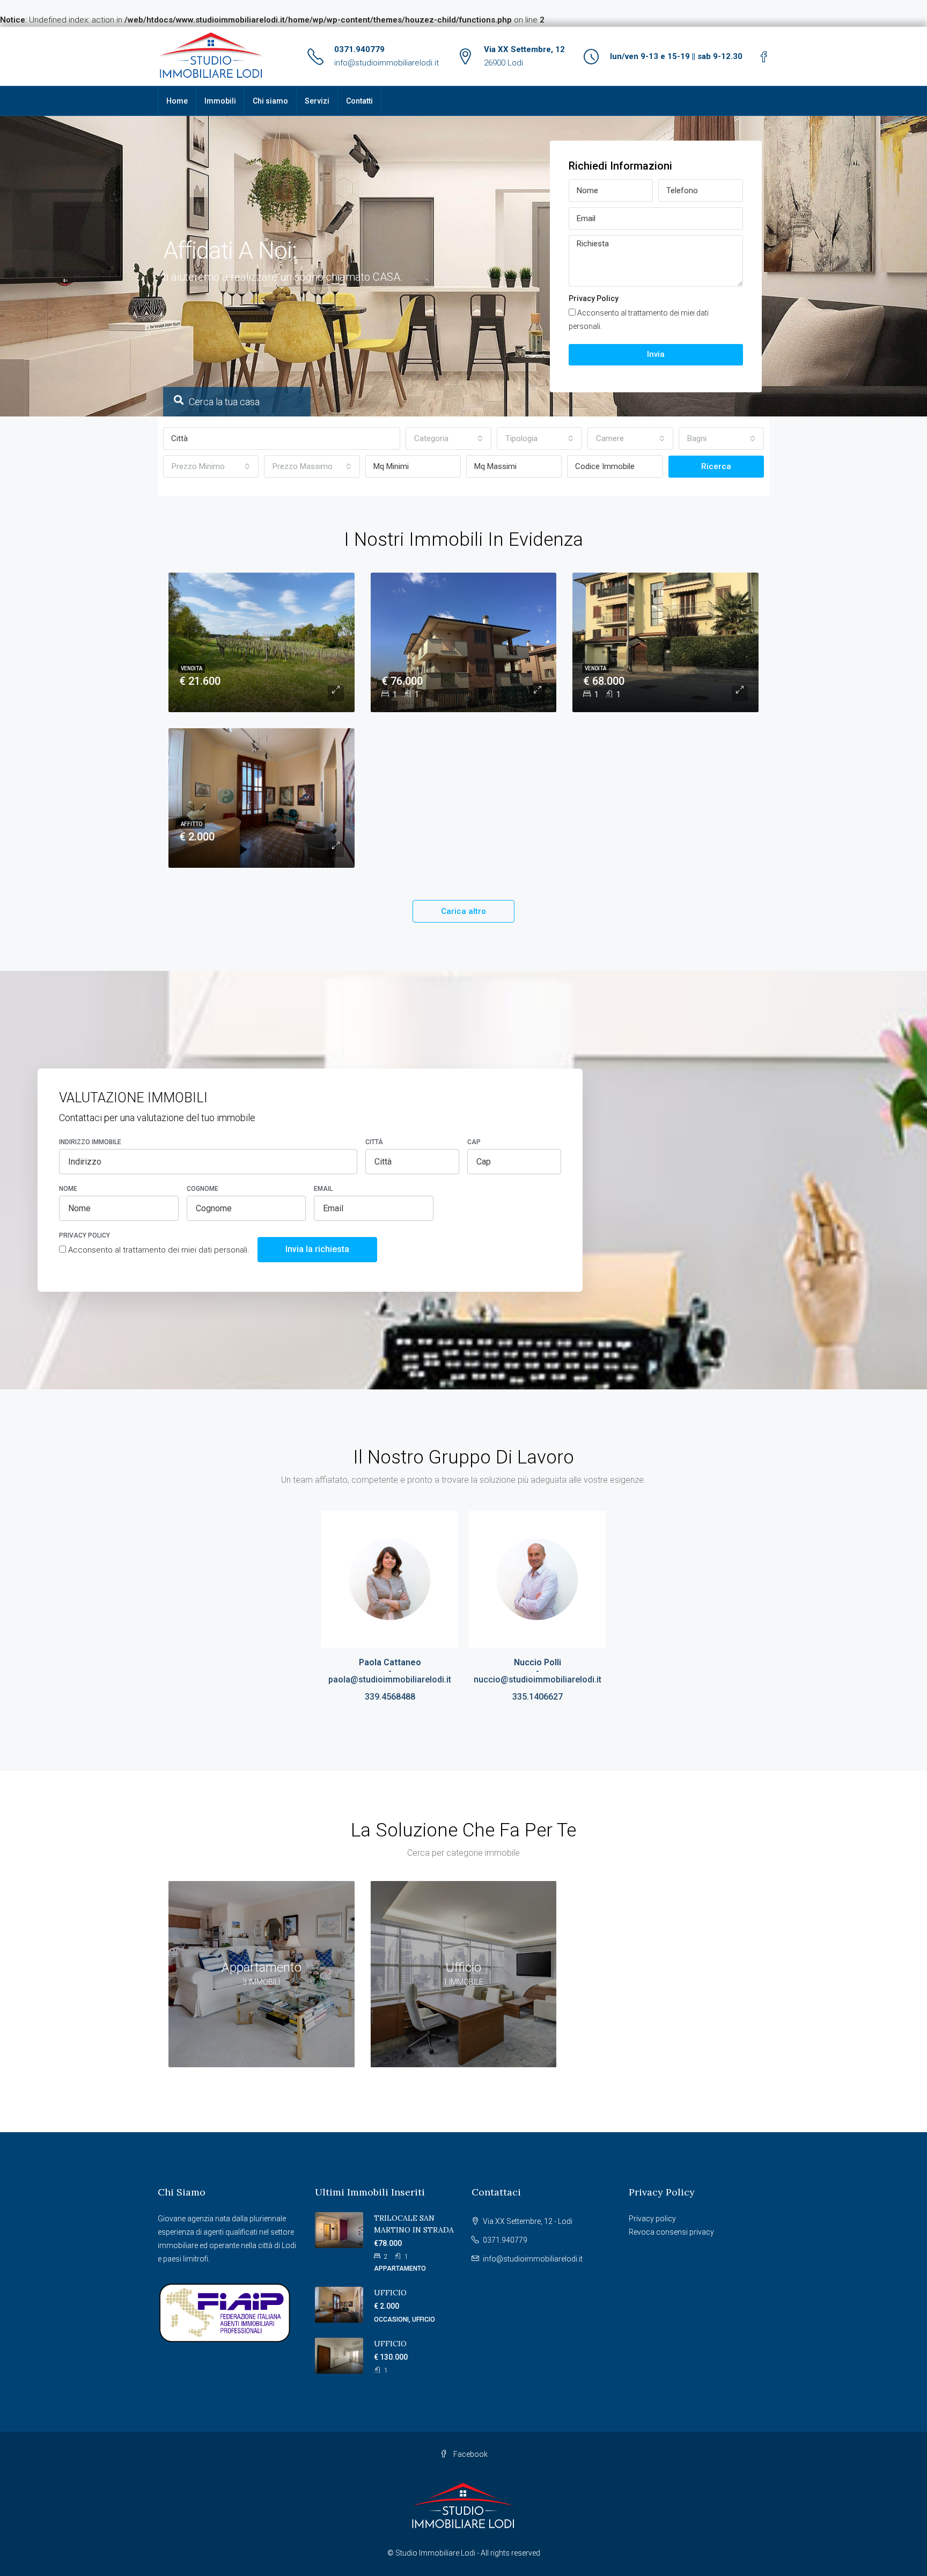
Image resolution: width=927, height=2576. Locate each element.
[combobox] (448, 438)
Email (323, 1189)
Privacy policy (652, 2219)
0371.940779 (359, 49)
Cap (474, 1142)
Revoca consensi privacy (671, 2232)
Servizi (317, 101)
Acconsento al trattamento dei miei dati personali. (639, 320)
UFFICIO (390, 2293)
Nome (68, 1189)
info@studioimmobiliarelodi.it (387, 63)
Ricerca (716, 466)
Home (177, 101)
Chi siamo (270, 101)
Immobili (220, 101)
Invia (656, 354)
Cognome (203, 1189)
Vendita (192, 668)
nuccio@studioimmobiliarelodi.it (538, 1679)
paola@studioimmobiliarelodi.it (390, 1679)
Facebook (470, 2454)
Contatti (359, 101)
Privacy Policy (594, 298)
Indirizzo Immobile (90, 1142)
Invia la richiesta (317, 1249)
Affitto (192, 824)
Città (374, 1142)
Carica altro (464, 911)
